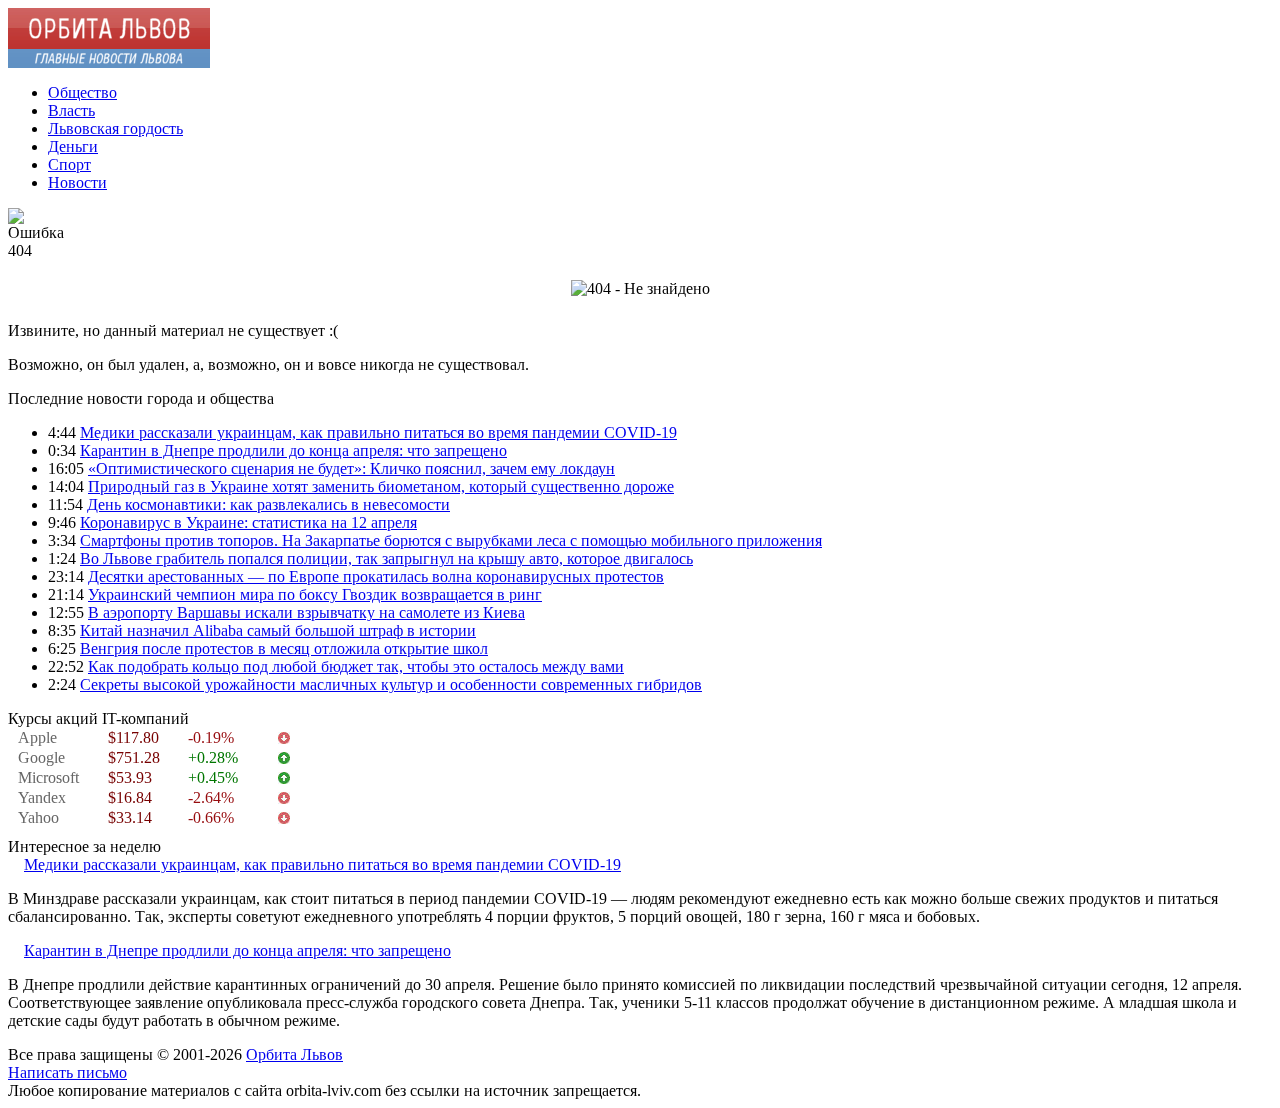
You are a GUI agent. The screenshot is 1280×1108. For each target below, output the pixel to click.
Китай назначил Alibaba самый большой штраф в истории (278, 630)
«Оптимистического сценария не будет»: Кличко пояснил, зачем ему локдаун (351, 468)
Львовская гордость (115, 128)
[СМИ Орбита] (109, 62)
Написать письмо (67, 1072)
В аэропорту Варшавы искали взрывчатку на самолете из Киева (306, 612)
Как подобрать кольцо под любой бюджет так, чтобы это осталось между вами (356, 666)
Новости (77, 182)
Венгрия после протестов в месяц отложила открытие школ (284, 648)
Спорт (69, 164)
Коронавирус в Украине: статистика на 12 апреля (248, 522)
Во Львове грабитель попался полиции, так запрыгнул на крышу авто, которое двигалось (386, 558)
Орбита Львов (294, 1054)
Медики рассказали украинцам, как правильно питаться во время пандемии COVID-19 (378, 432)
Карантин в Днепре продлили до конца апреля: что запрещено (293, 450)
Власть (71, 110)
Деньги (73, 146)
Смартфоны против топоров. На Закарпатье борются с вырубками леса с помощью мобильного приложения (451, 540)
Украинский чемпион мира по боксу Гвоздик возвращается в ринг (315, 594)
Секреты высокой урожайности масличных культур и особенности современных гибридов (391, 684)
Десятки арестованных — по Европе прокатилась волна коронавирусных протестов (376, 576)
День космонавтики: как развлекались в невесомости (268, 504)
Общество (82, 92)
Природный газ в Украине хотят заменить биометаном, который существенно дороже (381, 486)
